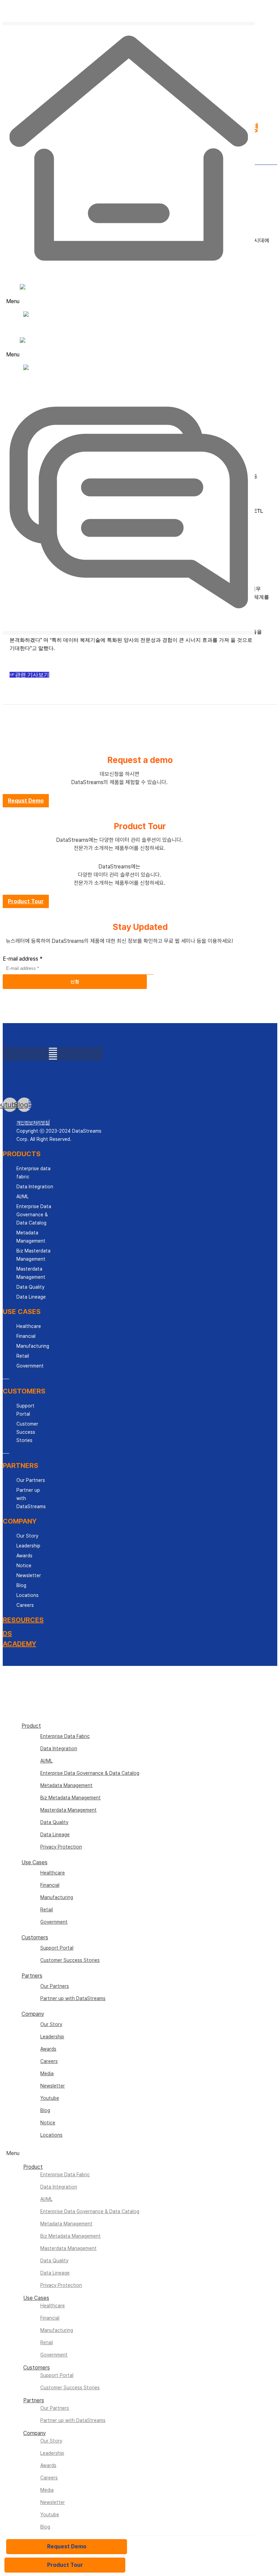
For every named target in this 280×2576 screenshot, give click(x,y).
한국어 (130, 31)
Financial (50, 1885)
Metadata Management (66, 1785)
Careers (49, 2061)
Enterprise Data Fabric (65, 1736)
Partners (32, 1976)
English (131, 23)
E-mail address (23, 959)
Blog (45, 2110)
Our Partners (55, 1986)
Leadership (52, 2037)
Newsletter (53, 2086)
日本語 (131, 39)
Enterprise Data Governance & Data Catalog (90, 1773)
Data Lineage (55, 1835)
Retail (47, 1910)
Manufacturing (57, 1897)
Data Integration (59, 1749)
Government (54, 1922)
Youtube (50, 2098)
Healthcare (53, 1873)
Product (31, 1726)
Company (33, 2014)
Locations (51, 2135)
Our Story (51, 2024)
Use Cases (34, 1862)
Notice (48, 2123)
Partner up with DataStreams (73, 1998)
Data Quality (54, 1822)
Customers (35, 1937)
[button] (26, 801)
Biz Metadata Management (71, 1798)
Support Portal (57, 1948)
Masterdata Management (68, 1810)
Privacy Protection (61, 1847)
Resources (23, 1620)
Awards (48, 2049)
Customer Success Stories (70, 1960)
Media (47, 2073)
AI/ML (46, 1761)
